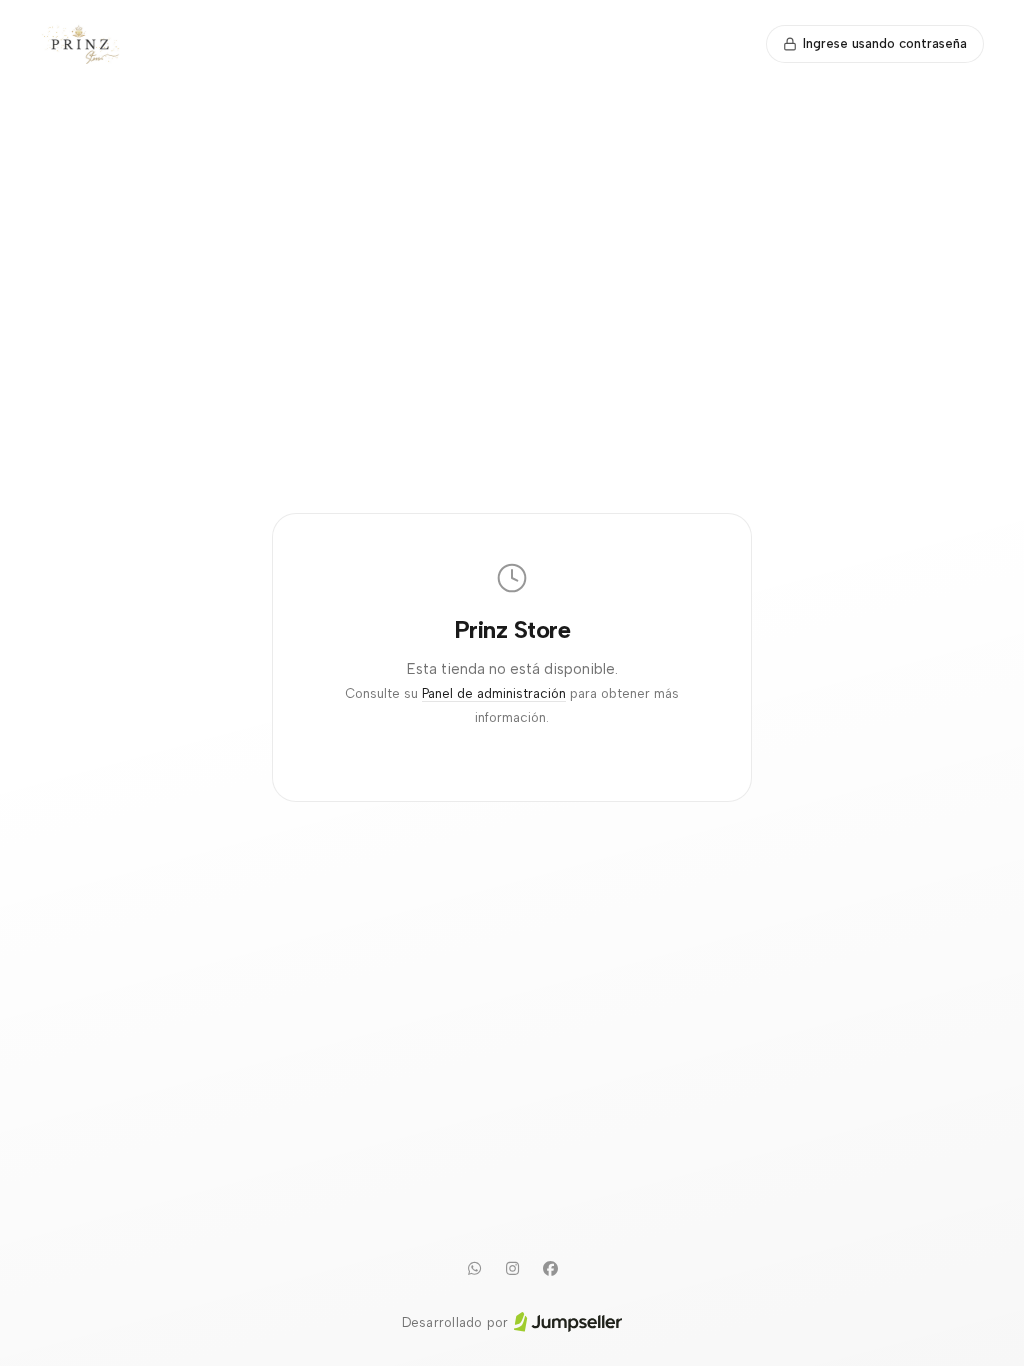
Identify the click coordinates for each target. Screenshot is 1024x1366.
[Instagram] (512, 1269)
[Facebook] (550, 1269)
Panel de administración (494, 693)
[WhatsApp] (474, 1269)
